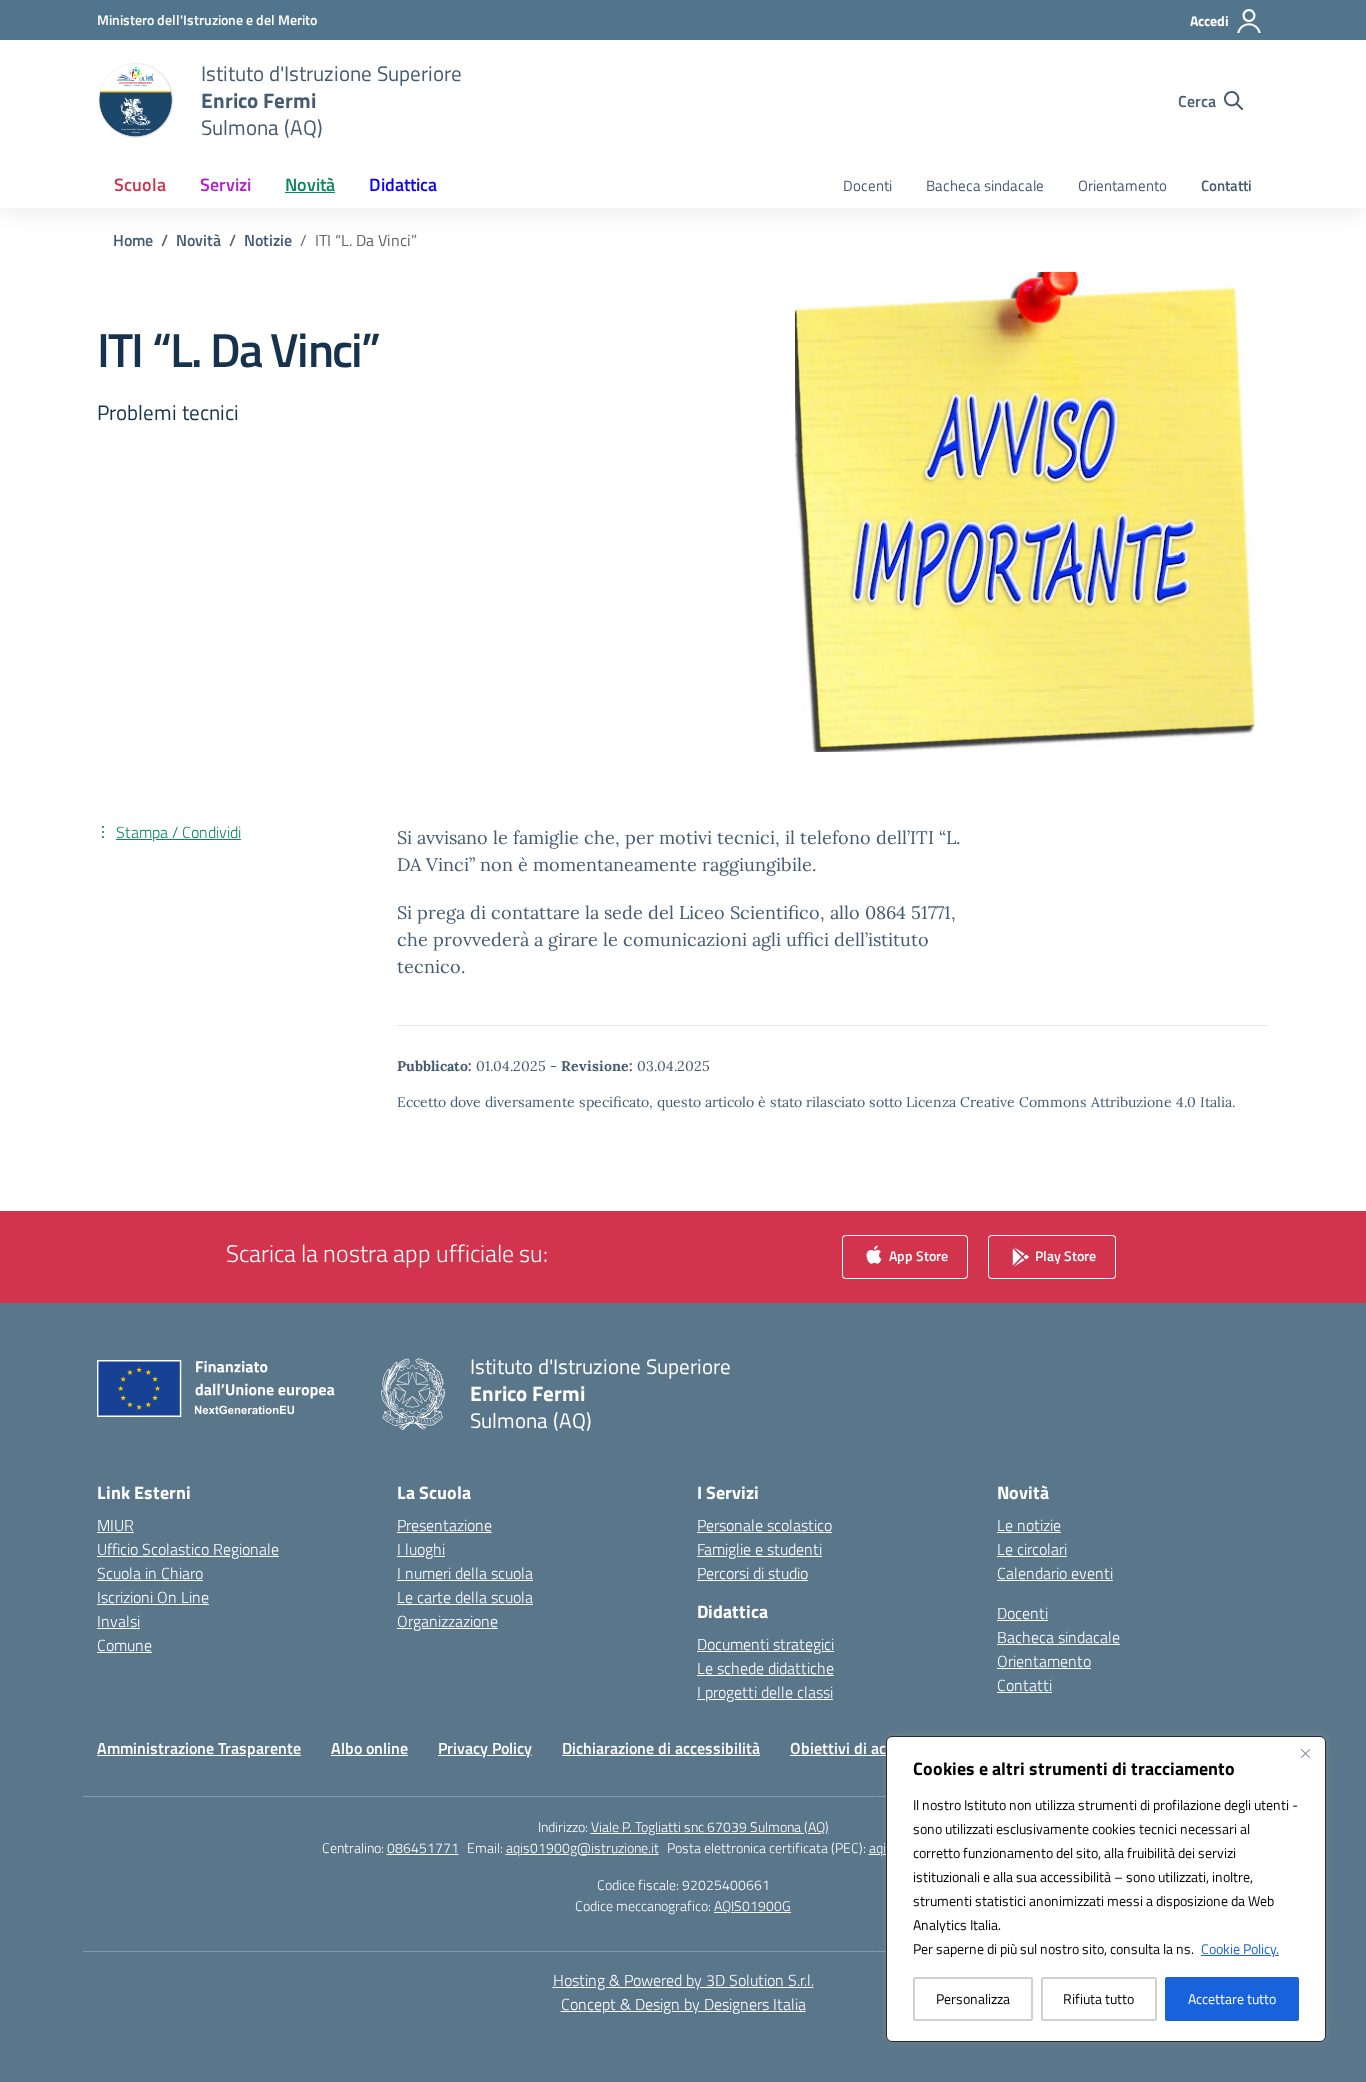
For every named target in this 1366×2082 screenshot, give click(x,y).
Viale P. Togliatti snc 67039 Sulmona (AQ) (710, 1826)
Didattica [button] (403, 184)
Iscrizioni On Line (153, 1597)
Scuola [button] (140, 184)
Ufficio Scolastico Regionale (188, 1549)
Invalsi (118, 1621)
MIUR (115, 1525)
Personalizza (973, 1998)
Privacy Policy (485, 1748)
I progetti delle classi (765, 1692)
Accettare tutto (1232, 1998)
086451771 (423, 1847)
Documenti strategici (765, 1644)
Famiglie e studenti (759, 1549)
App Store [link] (917, 1255)
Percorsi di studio (752, 1573)
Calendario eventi (1055, 1573)
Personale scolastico (764, 1525)
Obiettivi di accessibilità (873, 1748)
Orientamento (1122, 185)
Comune (124, 1645)
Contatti (1226, 185)
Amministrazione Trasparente (199, 1748)
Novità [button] (310, 184)
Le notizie (1029, 1525)
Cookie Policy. (1240, 1948)
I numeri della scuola (465, 1573)
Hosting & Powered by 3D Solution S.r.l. (683, 1980)
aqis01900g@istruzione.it (582, 1847)
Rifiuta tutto (1098, 1998)
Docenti (867, 185)
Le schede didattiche (765, 1668)
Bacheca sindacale (985, 185)
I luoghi (421, 1549)
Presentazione (444, 1525)
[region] (1106, 1889)
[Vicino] (1305, 1753)
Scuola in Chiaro (150, 1573)
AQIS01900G (752, 1905)
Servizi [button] (225, 184)
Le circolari (1032, 1549)
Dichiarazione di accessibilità (661, 1748)
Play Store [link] (1064, 1255)
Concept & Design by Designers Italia (683, 2004)
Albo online (369, 1748)
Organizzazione (447, 1621)
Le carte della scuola (465, 1597)
